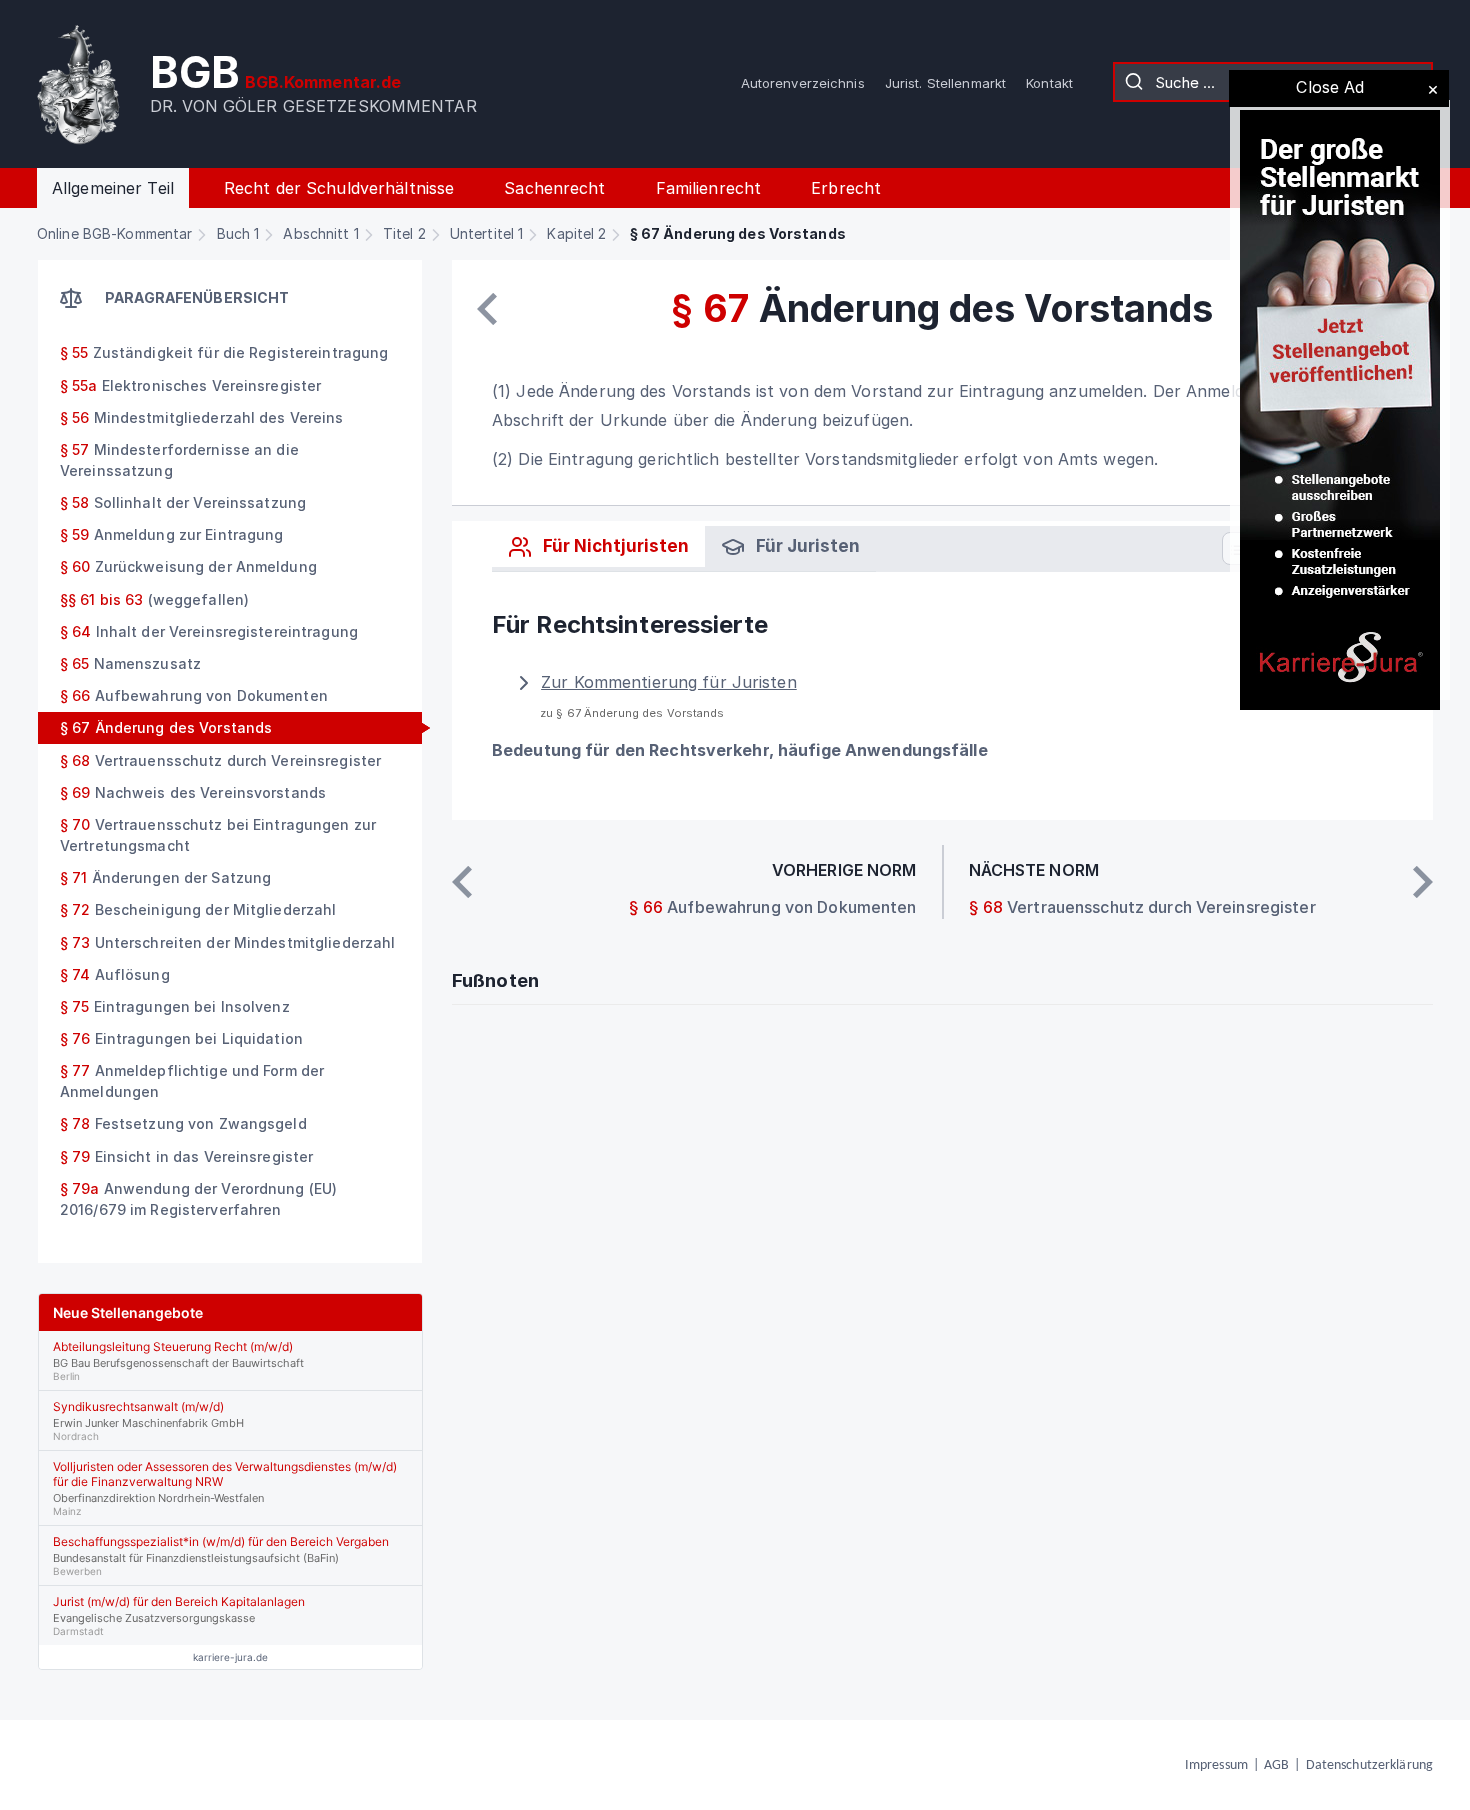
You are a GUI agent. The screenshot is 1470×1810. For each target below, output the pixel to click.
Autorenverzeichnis (803, 83)
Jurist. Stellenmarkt (945, 83)
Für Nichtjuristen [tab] (614, 546)
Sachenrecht (554, 188)
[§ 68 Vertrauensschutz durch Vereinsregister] (1423, 882)
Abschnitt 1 (320, 233)
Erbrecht (846, 188)
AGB (1276, 1765)
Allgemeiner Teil (113, 188)
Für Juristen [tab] (806, 546)
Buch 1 (238, 233)
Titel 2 (404, 233)
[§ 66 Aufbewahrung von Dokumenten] (487, 309)
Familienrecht (709, 188)
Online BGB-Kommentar (114, 233)
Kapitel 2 (576, 233)
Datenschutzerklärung (1369, 1765)
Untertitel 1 (486, 233)
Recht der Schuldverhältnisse (339, 188)
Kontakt (1049, 83)
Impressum (1216, 1765)
